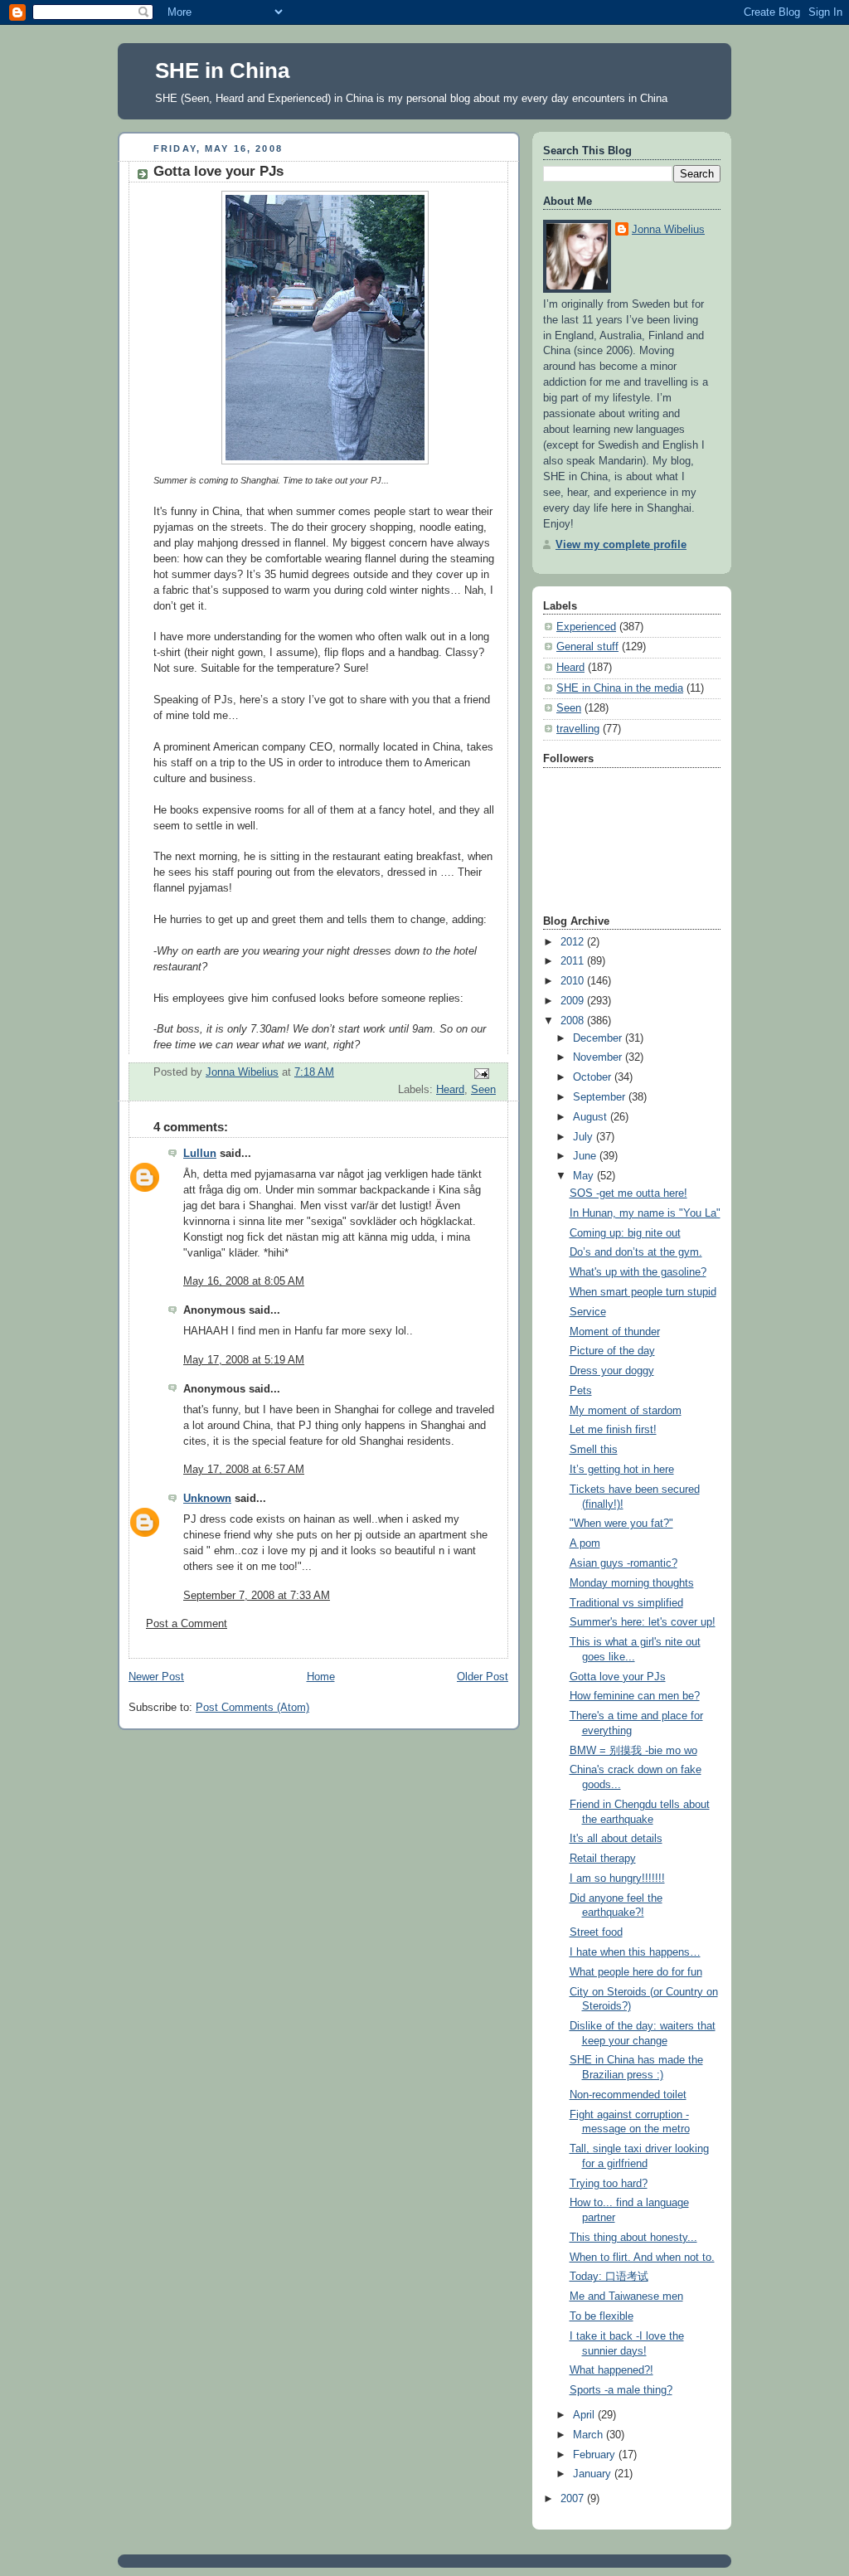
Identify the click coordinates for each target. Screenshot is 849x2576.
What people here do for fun (636, 1972)
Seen (483, 1090)
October (594, 1077)
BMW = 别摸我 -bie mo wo (633, 1751)
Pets (581, 1391)
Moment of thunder (615, 1332)
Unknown (207, 1499)
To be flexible (602, 2316)
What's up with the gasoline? (638, 1272)
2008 (574, 1021)
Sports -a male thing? (621, 2390)
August (592, 1117)
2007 (574, 2499)
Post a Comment (187, 1624)
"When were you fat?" (621, 1524)
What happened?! (611, 2370)
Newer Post (156, 1677)
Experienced (586, 627)
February (596, 2455)
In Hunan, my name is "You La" (645, 1213)
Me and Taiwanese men (626, 2297)
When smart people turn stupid (643, 1292)
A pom (585, 1543)
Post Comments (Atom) (252, 1708)
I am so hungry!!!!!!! (617, 1879)
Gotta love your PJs (618, 1677)
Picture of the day (612, 1351)
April (585, 2415)
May (585, 1176)
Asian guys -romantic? (623, 1563)
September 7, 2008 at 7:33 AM (257, 1596)
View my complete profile (621, 545)
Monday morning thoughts (632, 1583)
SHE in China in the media (620, 688)
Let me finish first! (613, 1430)
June (586, 1156)
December (599, 1038)
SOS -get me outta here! (628, 1193)
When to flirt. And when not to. (642, 2258)
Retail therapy (603, 1859)
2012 (574, 942)
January (594, 2474)
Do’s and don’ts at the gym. (636, 1252)
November (599, 1057)
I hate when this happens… (635, 1952)
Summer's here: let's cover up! (643, 1622)
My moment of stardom (626, 1411)
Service (588, 1312)
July (585, 1137)
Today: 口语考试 (609, 2277)
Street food (596, 1932)
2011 (574, 961)
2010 (574, 981)
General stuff (587, 647)
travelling (578, 729)
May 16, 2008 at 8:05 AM (244, 1281)
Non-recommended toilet (628, 2095)
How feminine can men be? (635, 1696)
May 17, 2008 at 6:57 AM (244, 1470)
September (601, 1097)
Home (321, 1677)
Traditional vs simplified (626, 1603)
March (589, 2435)
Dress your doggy (612, 1371)
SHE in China (222, 70)
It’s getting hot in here (622, 1470)
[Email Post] (481, 1073)
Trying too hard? (609, 2184)
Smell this (594, 1450)
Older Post (483, 1677)
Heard (450, 1090)
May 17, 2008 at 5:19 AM (244, 1360)
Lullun (200, 1154)
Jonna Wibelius (668, 230)
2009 (574, 1001)
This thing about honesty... (633, 2238)
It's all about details (616, 1839)
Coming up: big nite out (625, 1233)
